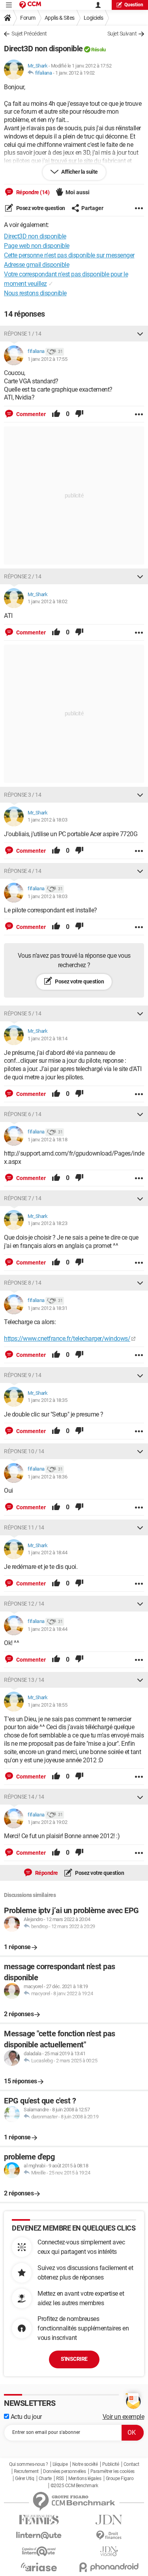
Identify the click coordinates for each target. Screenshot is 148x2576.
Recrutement (26, 2471)
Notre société (85, 2464)
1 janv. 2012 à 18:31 (47, 1308)
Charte (45, 2478)
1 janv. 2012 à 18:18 (47, 1140)
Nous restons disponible (35, 293)
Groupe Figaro (120, 2478)
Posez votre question (40, 208)
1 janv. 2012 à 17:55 (47, 359)
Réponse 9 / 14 (22, 1375)
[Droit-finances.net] (109, 2536)
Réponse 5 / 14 (22, 1013)
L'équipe (60, 2464)
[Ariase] (39, 2567)
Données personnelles (64, 2471)
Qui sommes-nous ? (29, 2464)
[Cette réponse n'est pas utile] (79, 414)
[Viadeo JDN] (109, 2551)
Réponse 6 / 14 (22, 1114)
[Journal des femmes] (39, 2520)
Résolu (98, 50)
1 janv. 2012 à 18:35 (47, 1400)
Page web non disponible (37, 246)
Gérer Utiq (24, 2478)
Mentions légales (85, 2478)
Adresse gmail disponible (37, 265)
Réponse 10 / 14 (24, 1451)
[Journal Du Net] (109, 2520)
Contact (131, 2464)
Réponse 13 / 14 (24, 1680)
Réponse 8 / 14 (22, 1283)
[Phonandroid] (109, 2567)
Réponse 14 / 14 (24, 1797)
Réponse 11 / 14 (24, 1527)
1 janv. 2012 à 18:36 (47, 1477)
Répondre (46, 1873)
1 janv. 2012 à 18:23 (47, 1223)
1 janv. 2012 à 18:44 (47, 1553)
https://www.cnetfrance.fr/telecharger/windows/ (67, 1339)
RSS (60, 2478)
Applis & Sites (60, 18)
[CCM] (30, 5)
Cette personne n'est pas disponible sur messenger (69, 255)
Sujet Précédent (29, 34)
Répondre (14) (32, 192)
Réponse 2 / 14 (22, 576)
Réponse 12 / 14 (24, 1604)
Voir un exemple (124, 2417)
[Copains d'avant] (39, 2551)
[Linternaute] (39, 2536)
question (134, 5)
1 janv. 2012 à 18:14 (47, 1038)
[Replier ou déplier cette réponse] (140, 334)
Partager (92, 208)
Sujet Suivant (122, 34)
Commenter (30, 414)
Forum (28, 18)
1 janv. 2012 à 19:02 (75, 73)
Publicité (111, 2464)
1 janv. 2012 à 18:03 (47, 820)
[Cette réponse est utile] (56, 414)
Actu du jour (25, 2417)
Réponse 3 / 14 (22, 795)
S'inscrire (74, 2359)
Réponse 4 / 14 (22, 871)
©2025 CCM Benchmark (74, 2486)
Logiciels (94, 18)
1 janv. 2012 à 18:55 (47, 1705)
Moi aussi (78, 192)
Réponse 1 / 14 (22, 334)
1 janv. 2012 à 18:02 (47, 601)
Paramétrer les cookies (112, 2471)
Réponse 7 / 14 (22, 1198)
